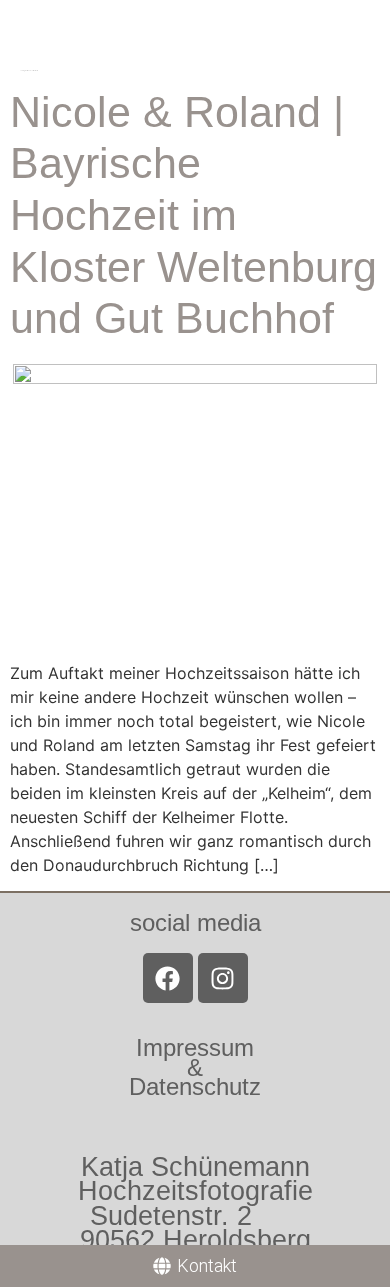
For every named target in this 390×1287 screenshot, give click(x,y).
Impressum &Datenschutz (195, 1066)
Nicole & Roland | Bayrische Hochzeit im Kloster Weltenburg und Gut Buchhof (193, 215)
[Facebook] (168, 978)
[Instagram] (223, 978)
